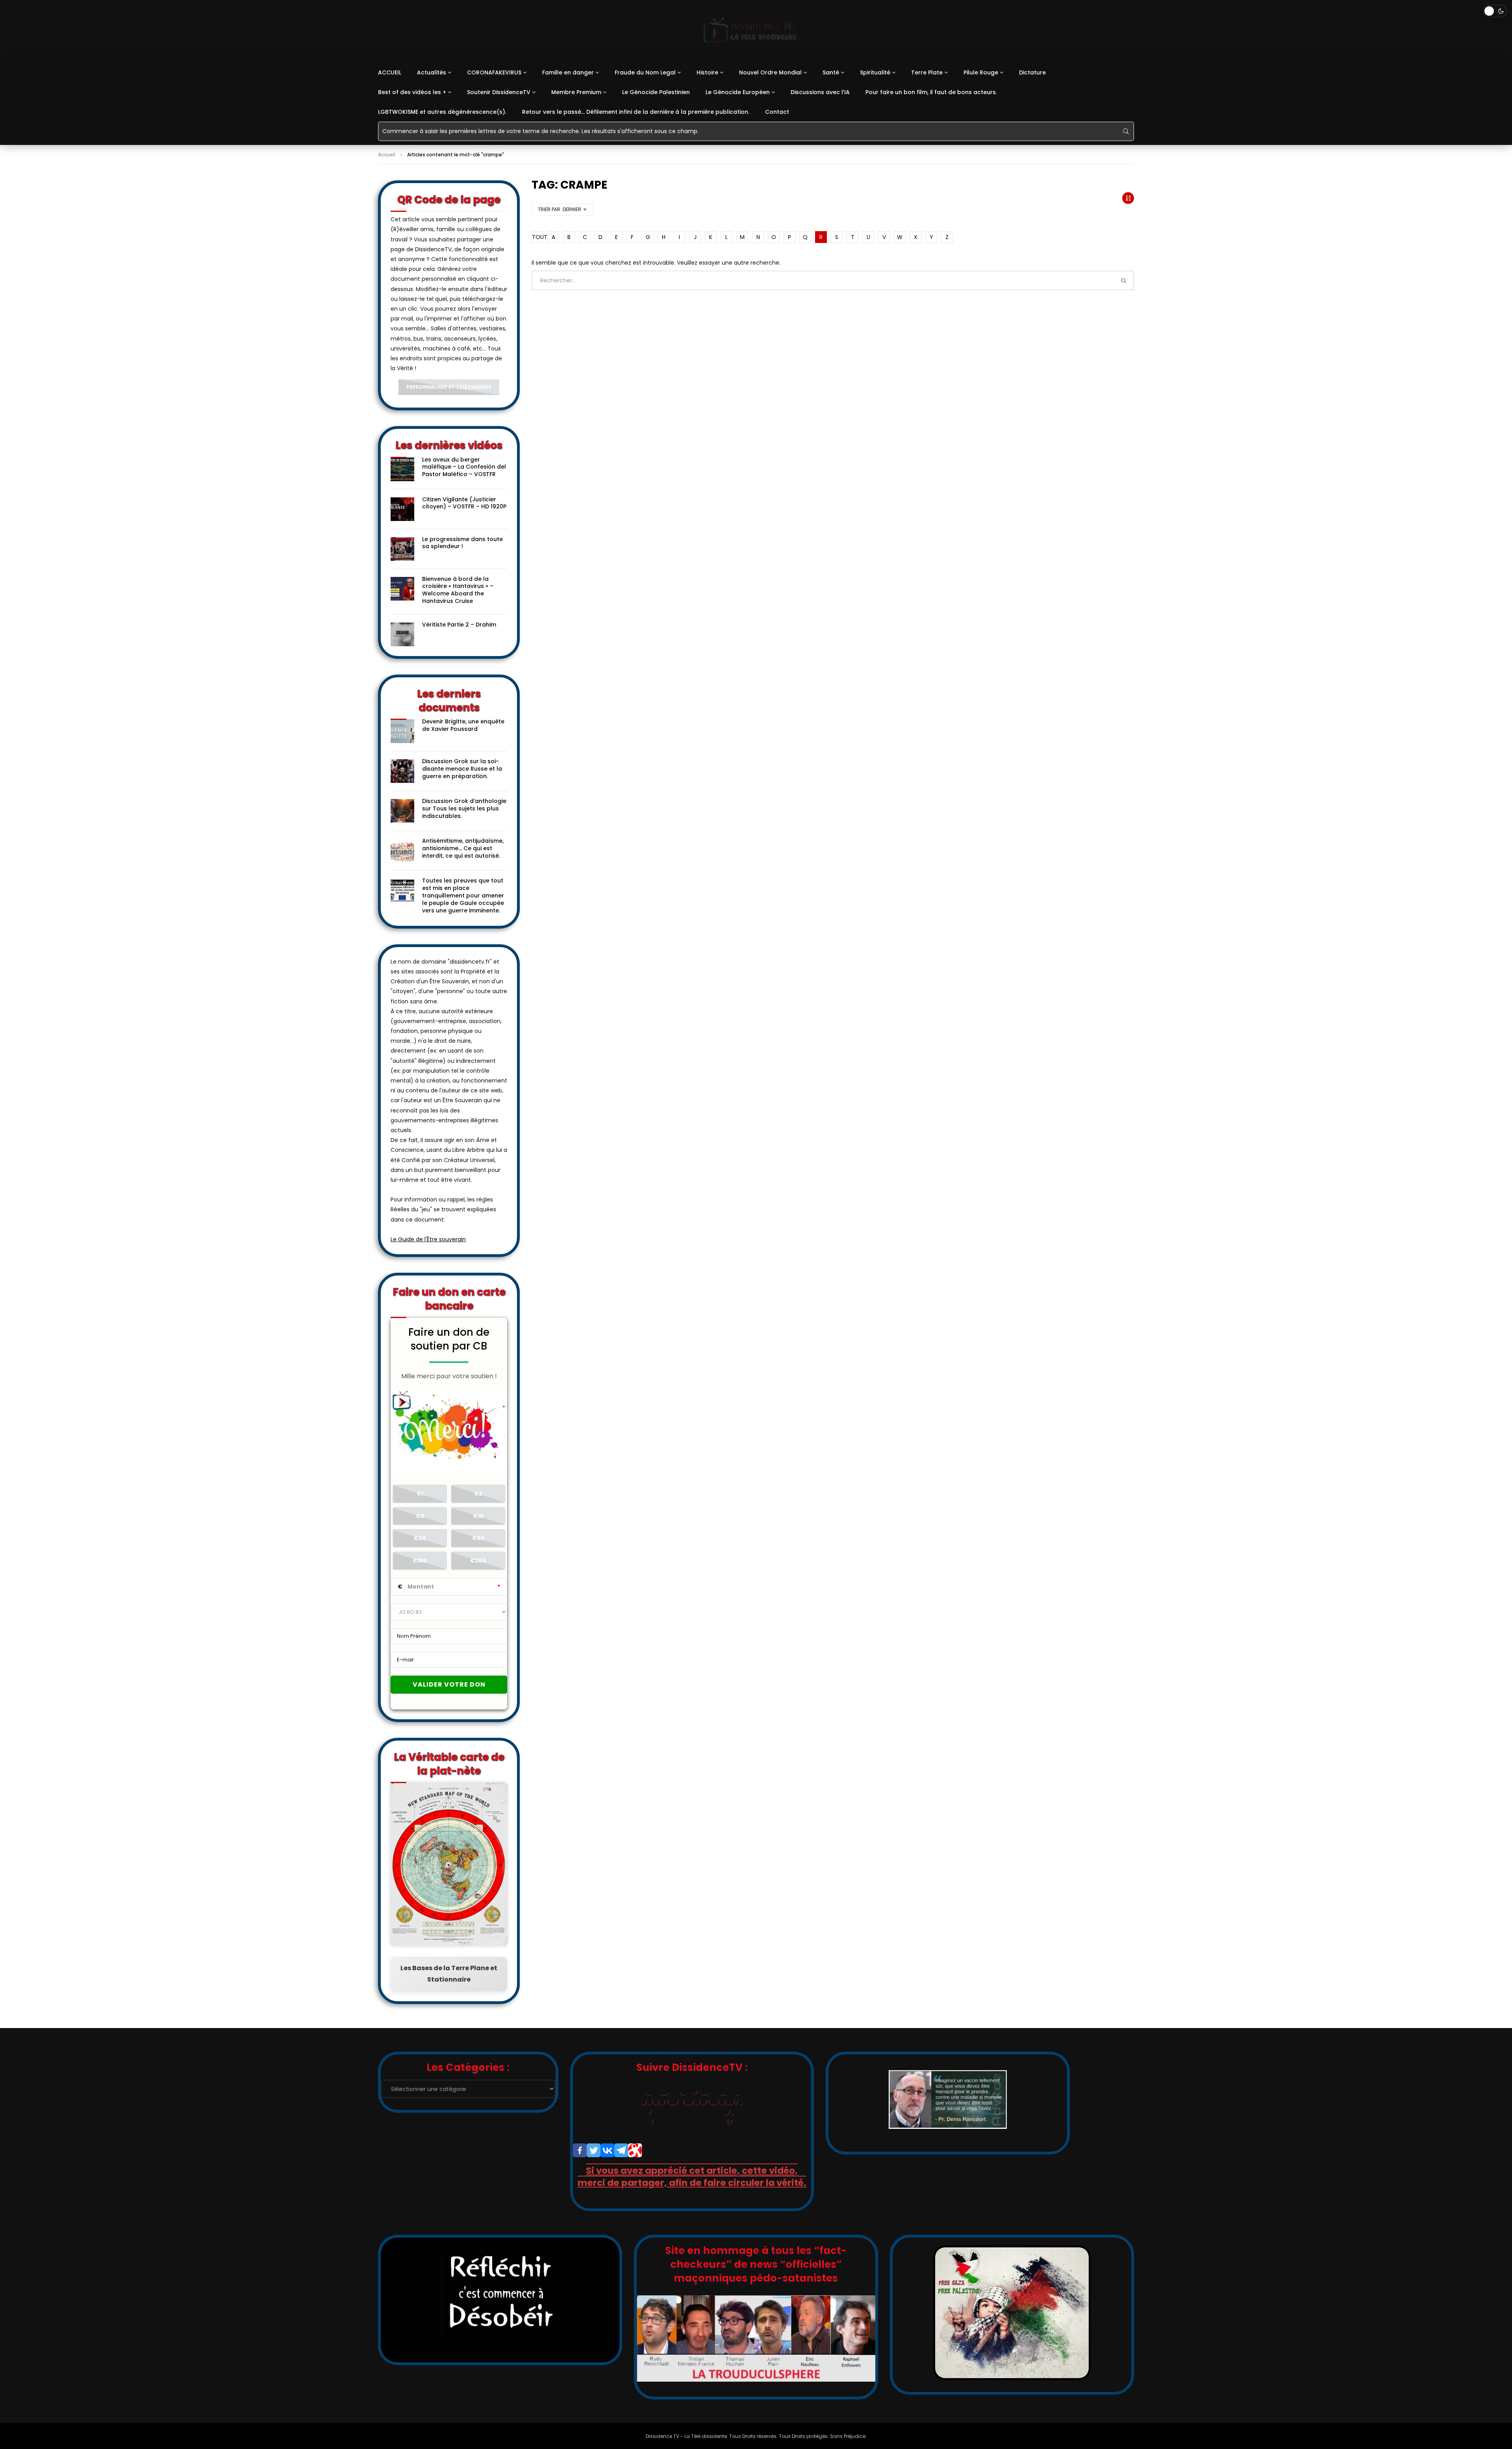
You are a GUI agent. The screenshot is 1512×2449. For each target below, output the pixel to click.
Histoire (707, 72)
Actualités (432, 72)
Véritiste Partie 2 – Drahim (459, 625)
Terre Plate (927, 72)
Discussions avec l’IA (820, 92)
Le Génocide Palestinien (656, 92)
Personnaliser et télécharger (449, 387)
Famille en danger (568, 72)
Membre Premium (576, 92)
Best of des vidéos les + (412, 92)
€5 (420, 1516)
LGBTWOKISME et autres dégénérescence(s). (442, 112)
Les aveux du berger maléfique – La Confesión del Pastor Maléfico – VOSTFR (464, 467)
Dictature (1032, 72)
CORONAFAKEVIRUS (494, 72)
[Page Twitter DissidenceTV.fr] (594, 2150)
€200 (478, 1561)
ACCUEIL (390, 72)
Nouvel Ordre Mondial (770, 72)
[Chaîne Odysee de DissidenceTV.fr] (635, 2150)
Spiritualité (875, 72)
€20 (420, 1538)
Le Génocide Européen (738, 92)
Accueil (387, 155)
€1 (420, 1494)
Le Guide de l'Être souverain (428, 1239)
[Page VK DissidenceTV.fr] (607, 2150)
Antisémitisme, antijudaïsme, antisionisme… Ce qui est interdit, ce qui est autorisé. (463, 848)
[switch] (1495, 11)
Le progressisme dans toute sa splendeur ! (462, 543)
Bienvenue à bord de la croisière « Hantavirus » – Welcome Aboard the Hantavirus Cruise (458, 590)
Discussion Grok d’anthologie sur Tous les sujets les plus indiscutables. (464, 808)
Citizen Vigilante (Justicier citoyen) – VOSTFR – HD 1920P (464, 503)
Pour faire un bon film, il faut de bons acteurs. (931, 92)
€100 (420, 1561)
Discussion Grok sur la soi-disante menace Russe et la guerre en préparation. (462, 769)
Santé (831, 72)
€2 (478, 1494)
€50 (478, 1538)
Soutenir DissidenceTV (499, 92)
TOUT (538, 237)
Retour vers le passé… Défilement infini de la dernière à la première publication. (636, 112)
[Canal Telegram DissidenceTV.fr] (621, 2150)
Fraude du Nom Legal (645, 72)
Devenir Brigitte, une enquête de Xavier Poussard (463, 725)
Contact (777, 112)
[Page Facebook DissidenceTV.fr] (580, 2150)
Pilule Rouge (981, 72)
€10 (478, 1516)
